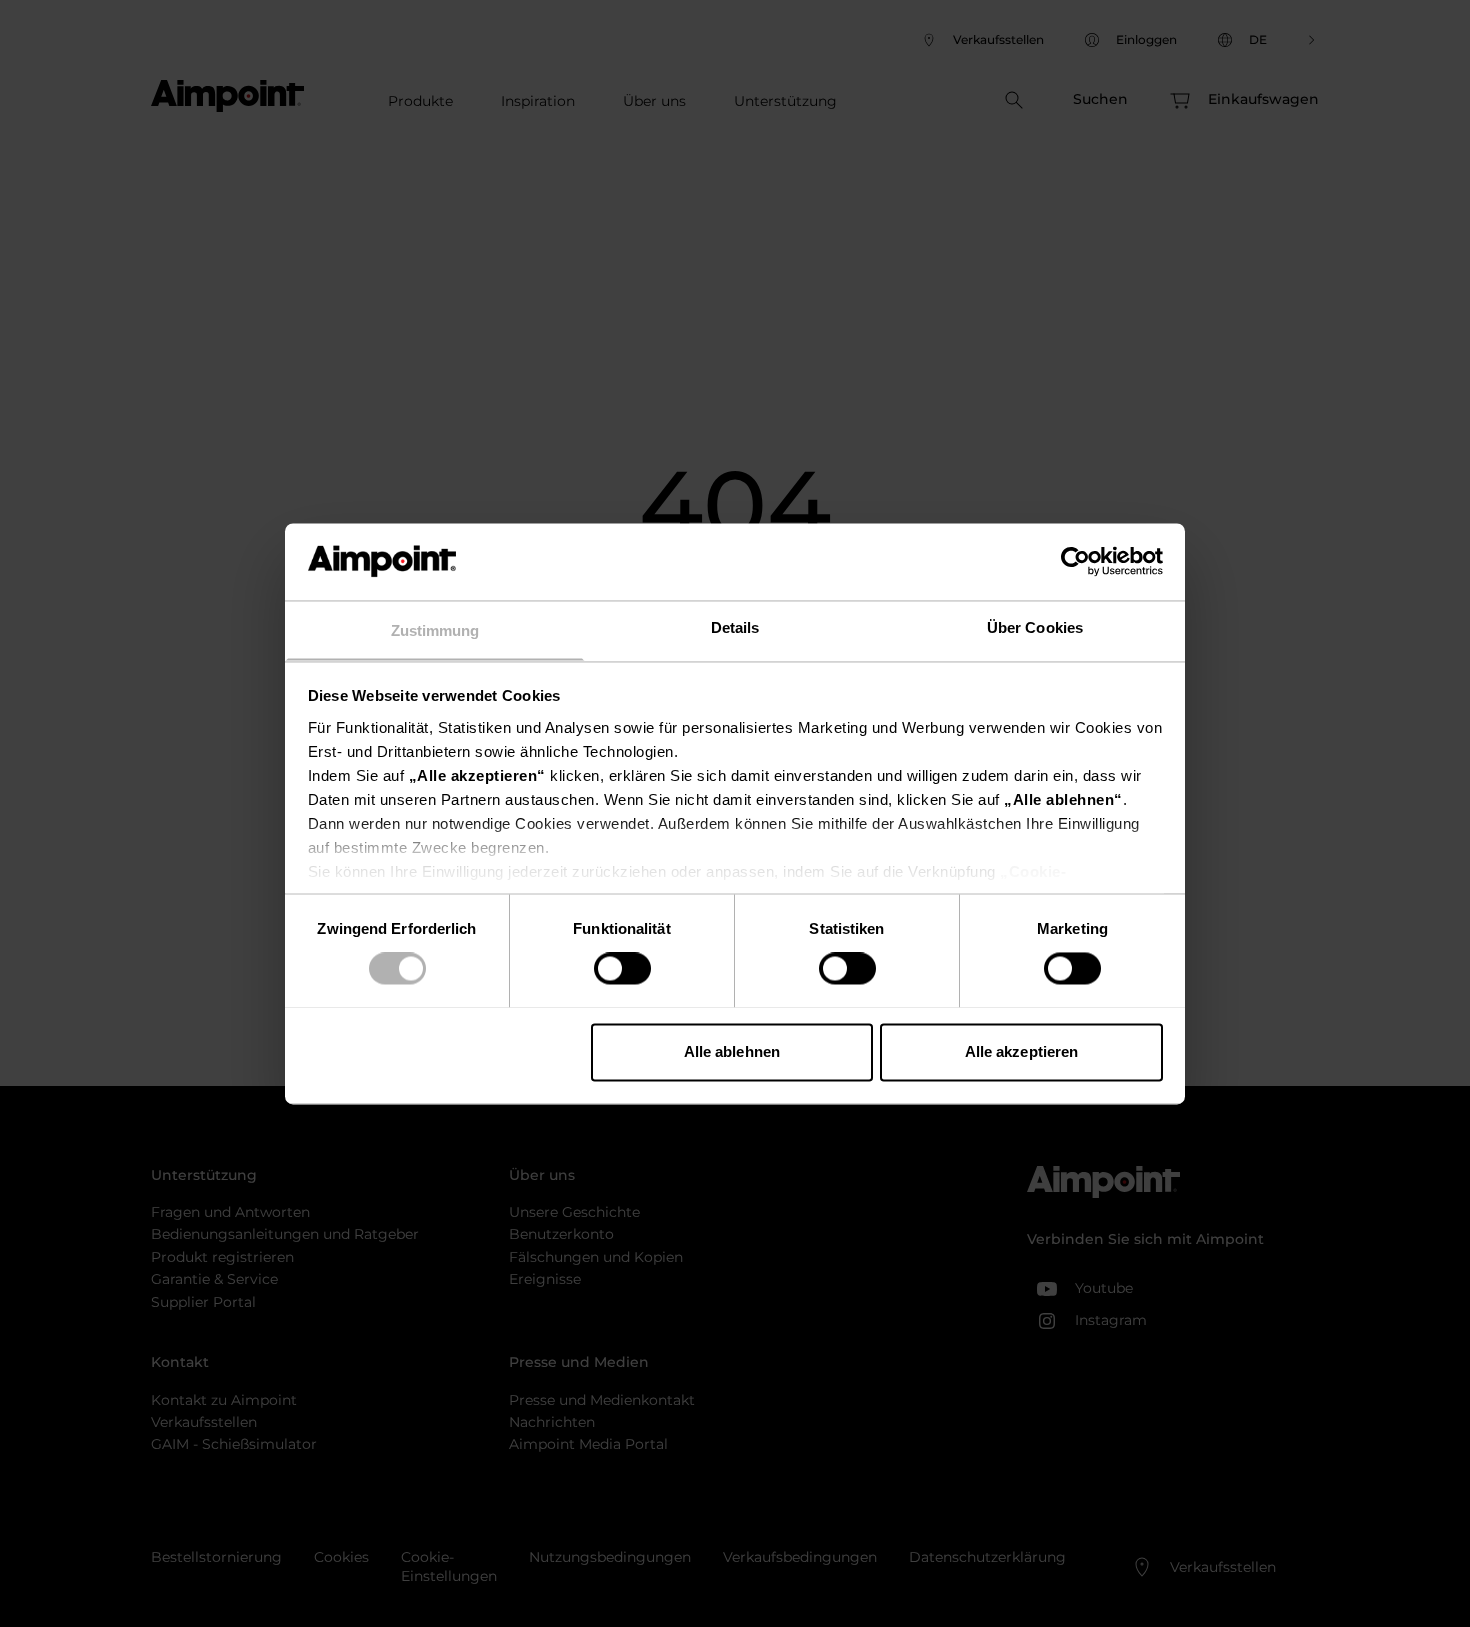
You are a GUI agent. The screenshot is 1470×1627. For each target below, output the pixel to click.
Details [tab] (735, 627)
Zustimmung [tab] (435, 630)
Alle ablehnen (732, 1051)
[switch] (622, 968)
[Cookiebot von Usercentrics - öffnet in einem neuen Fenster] (1075, 561)
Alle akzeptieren (1022, 1051)
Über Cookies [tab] (1035, 627)
